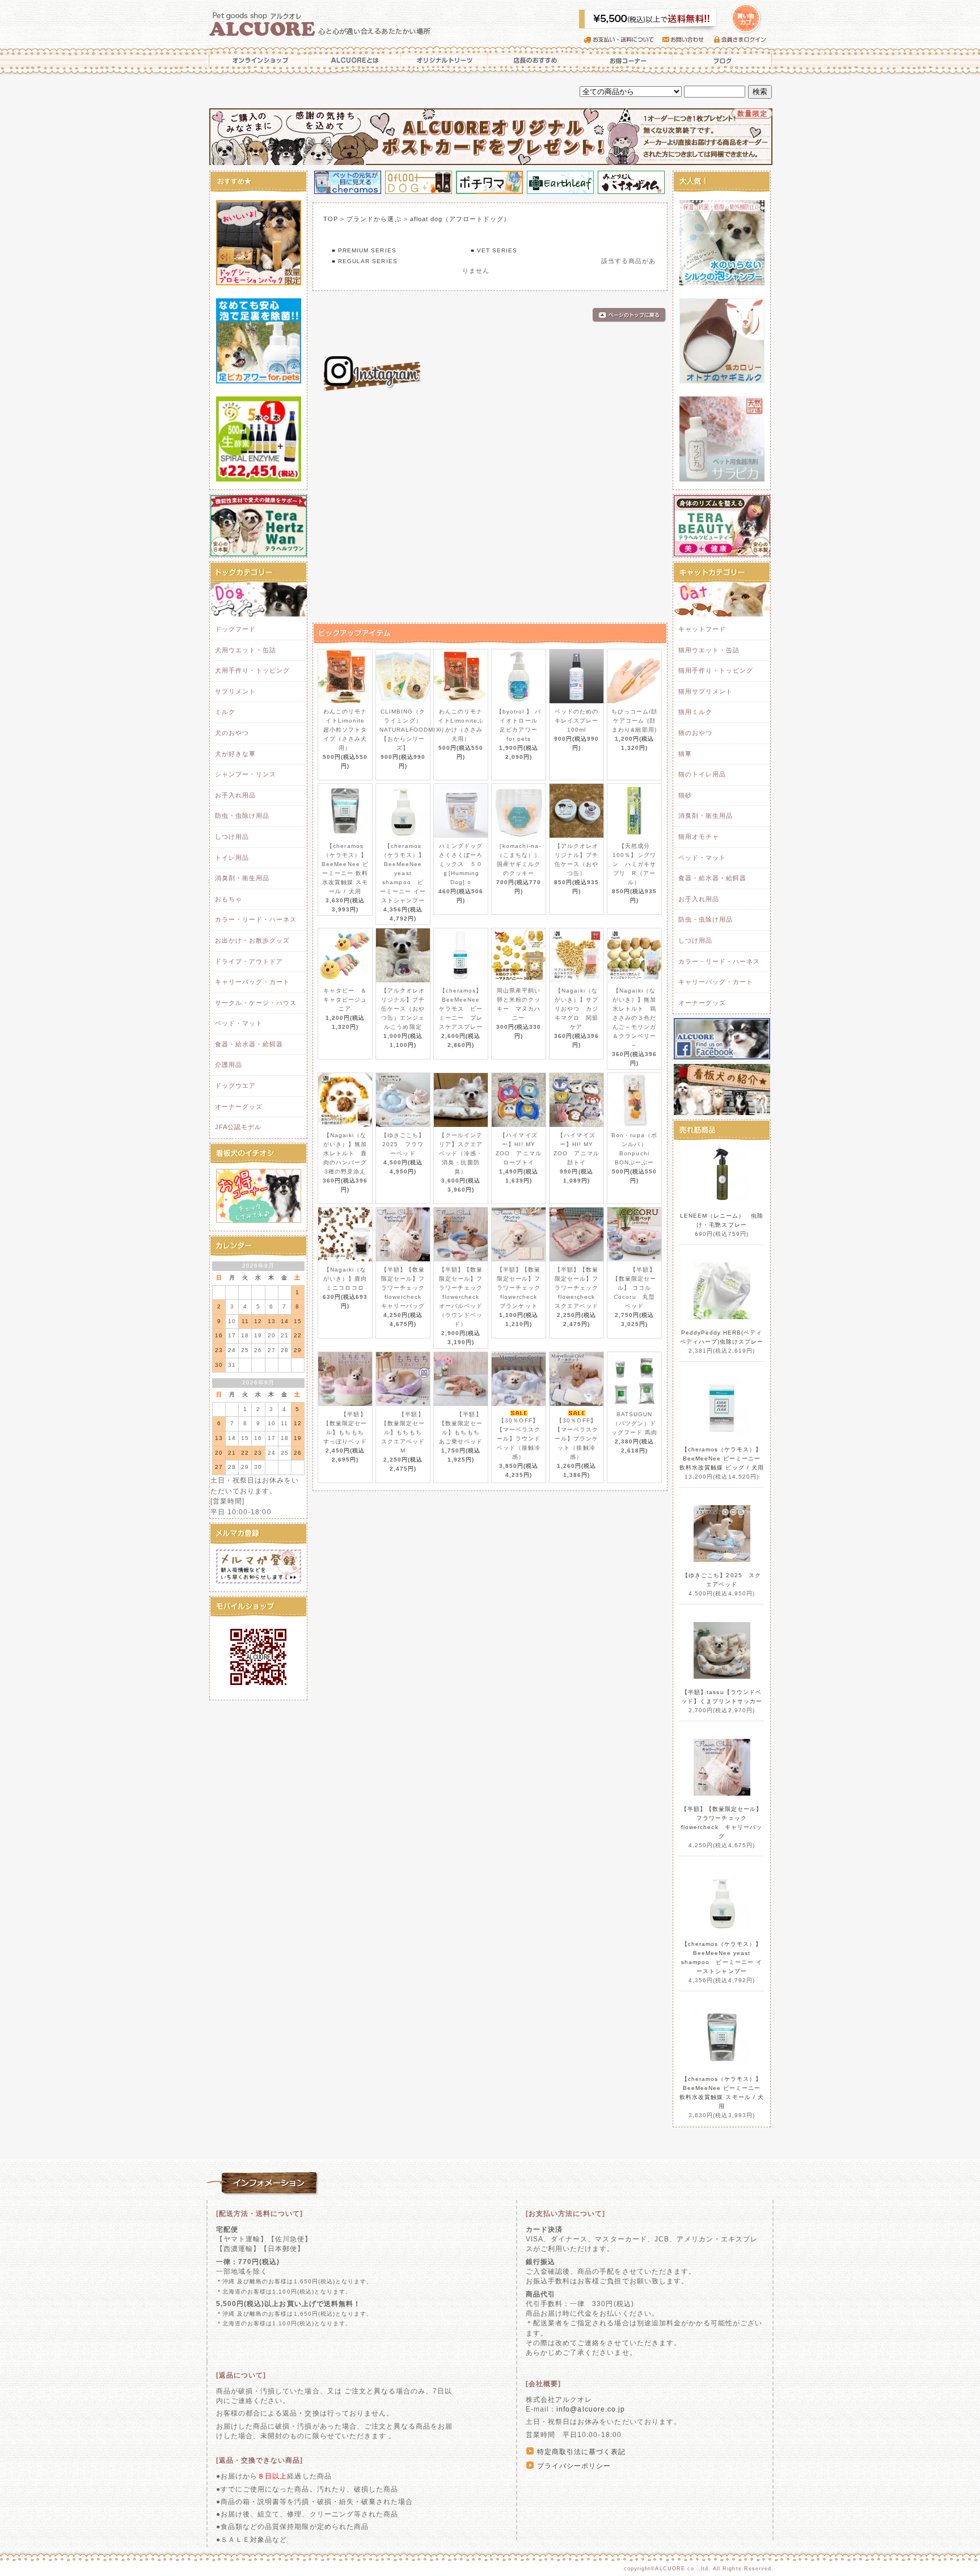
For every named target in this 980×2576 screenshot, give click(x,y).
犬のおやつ (232, 733)
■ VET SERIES (494, 250)
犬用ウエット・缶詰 (246, 650)
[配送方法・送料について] (260, 2214)
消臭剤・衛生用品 (242, 878)
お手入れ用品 (235, 795)
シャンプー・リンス (246, 774)
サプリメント (235, 691)
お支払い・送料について (623, 40)
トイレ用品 (232, 858)
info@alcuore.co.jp (591, 2409)
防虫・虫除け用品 (242, 816)
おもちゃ (229, 899)
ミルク (225, 712)
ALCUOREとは (355, 60)
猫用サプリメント (706, 691)
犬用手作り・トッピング (252, 670)
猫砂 (685, 795)
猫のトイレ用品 (702, 774)
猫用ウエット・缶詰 (709, 650)
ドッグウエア (235, 1086)
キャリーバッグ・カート (252, 982)
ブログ (723, 60)
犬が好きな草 (235, 754)
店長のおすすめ (534, 60)
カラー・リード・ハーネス (256, 919)
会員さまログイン (743, 40)
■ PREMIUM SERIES (364, 250)
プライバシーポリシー (574, 2466)
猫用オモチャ (699, 837)
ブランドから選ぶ (374, 219)
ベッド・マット (239, 1023)
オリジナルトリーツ (445, 60)
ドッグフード (235, 629)
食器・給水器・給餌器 (249, 1044)
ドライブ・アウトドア (249, 961)
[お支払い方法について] (565, 2214)
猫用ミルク (695, 712)
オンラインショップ (257, 60)
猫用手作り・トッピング (716, 670)
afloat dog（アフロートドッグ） (461, 219)
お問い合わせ (688, 40)
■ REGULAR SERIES (365, 261)
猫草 (685, 754)
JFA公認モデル (238, 1127)
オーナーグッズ (239, 1107)
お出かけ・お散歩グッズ (252, 940)
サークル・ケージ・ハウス (256, 1003)
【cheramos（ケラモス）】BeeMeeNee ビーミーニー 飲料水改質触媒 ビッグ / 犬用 (722, 1458)
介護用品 (229, 1065)
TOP (331, 219)
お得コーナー (626, 60)
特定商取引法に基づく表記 (581, 2452)
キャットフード (702, 629)
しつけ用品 (232, 837)
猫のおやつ (695, 733)
